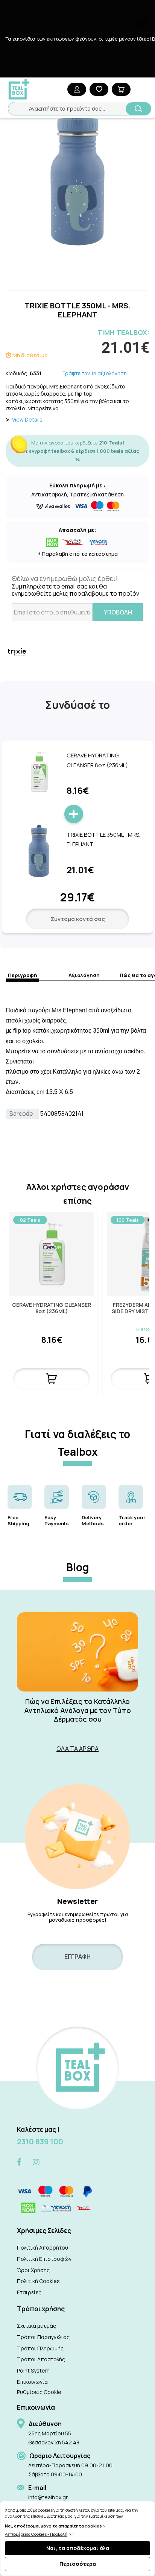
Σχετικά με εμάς (36, 2326)
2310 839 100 (40, 2141)
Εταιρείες (29, 2292)
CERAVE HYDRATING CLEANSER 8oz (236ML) (52, 1308)
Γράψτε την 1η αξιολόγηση (95, 373)
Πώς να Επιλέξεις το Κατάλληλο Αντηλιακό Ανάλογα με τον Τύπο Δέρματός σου (77, 1710)
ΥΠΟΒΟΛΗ (118, 612)
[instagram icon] (36, 2162)
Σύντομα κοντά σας (78, 919)
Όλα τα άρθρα (77, 1749)
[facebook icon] (19, 2163)
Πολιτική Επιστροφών (44, 2259)
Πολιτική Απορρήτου (43, 2248)
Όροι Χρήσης (33, 2270)
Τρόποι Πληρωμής (40, 2348)
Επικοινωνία (32, 2382)
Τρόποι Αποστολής (41, 2359)
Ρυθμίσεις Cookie (39, 2392)
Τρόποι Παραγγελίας (43, 2337)
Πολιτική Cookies (38, 2281)
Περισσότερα (78, 2564)
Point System (33, 2370)
